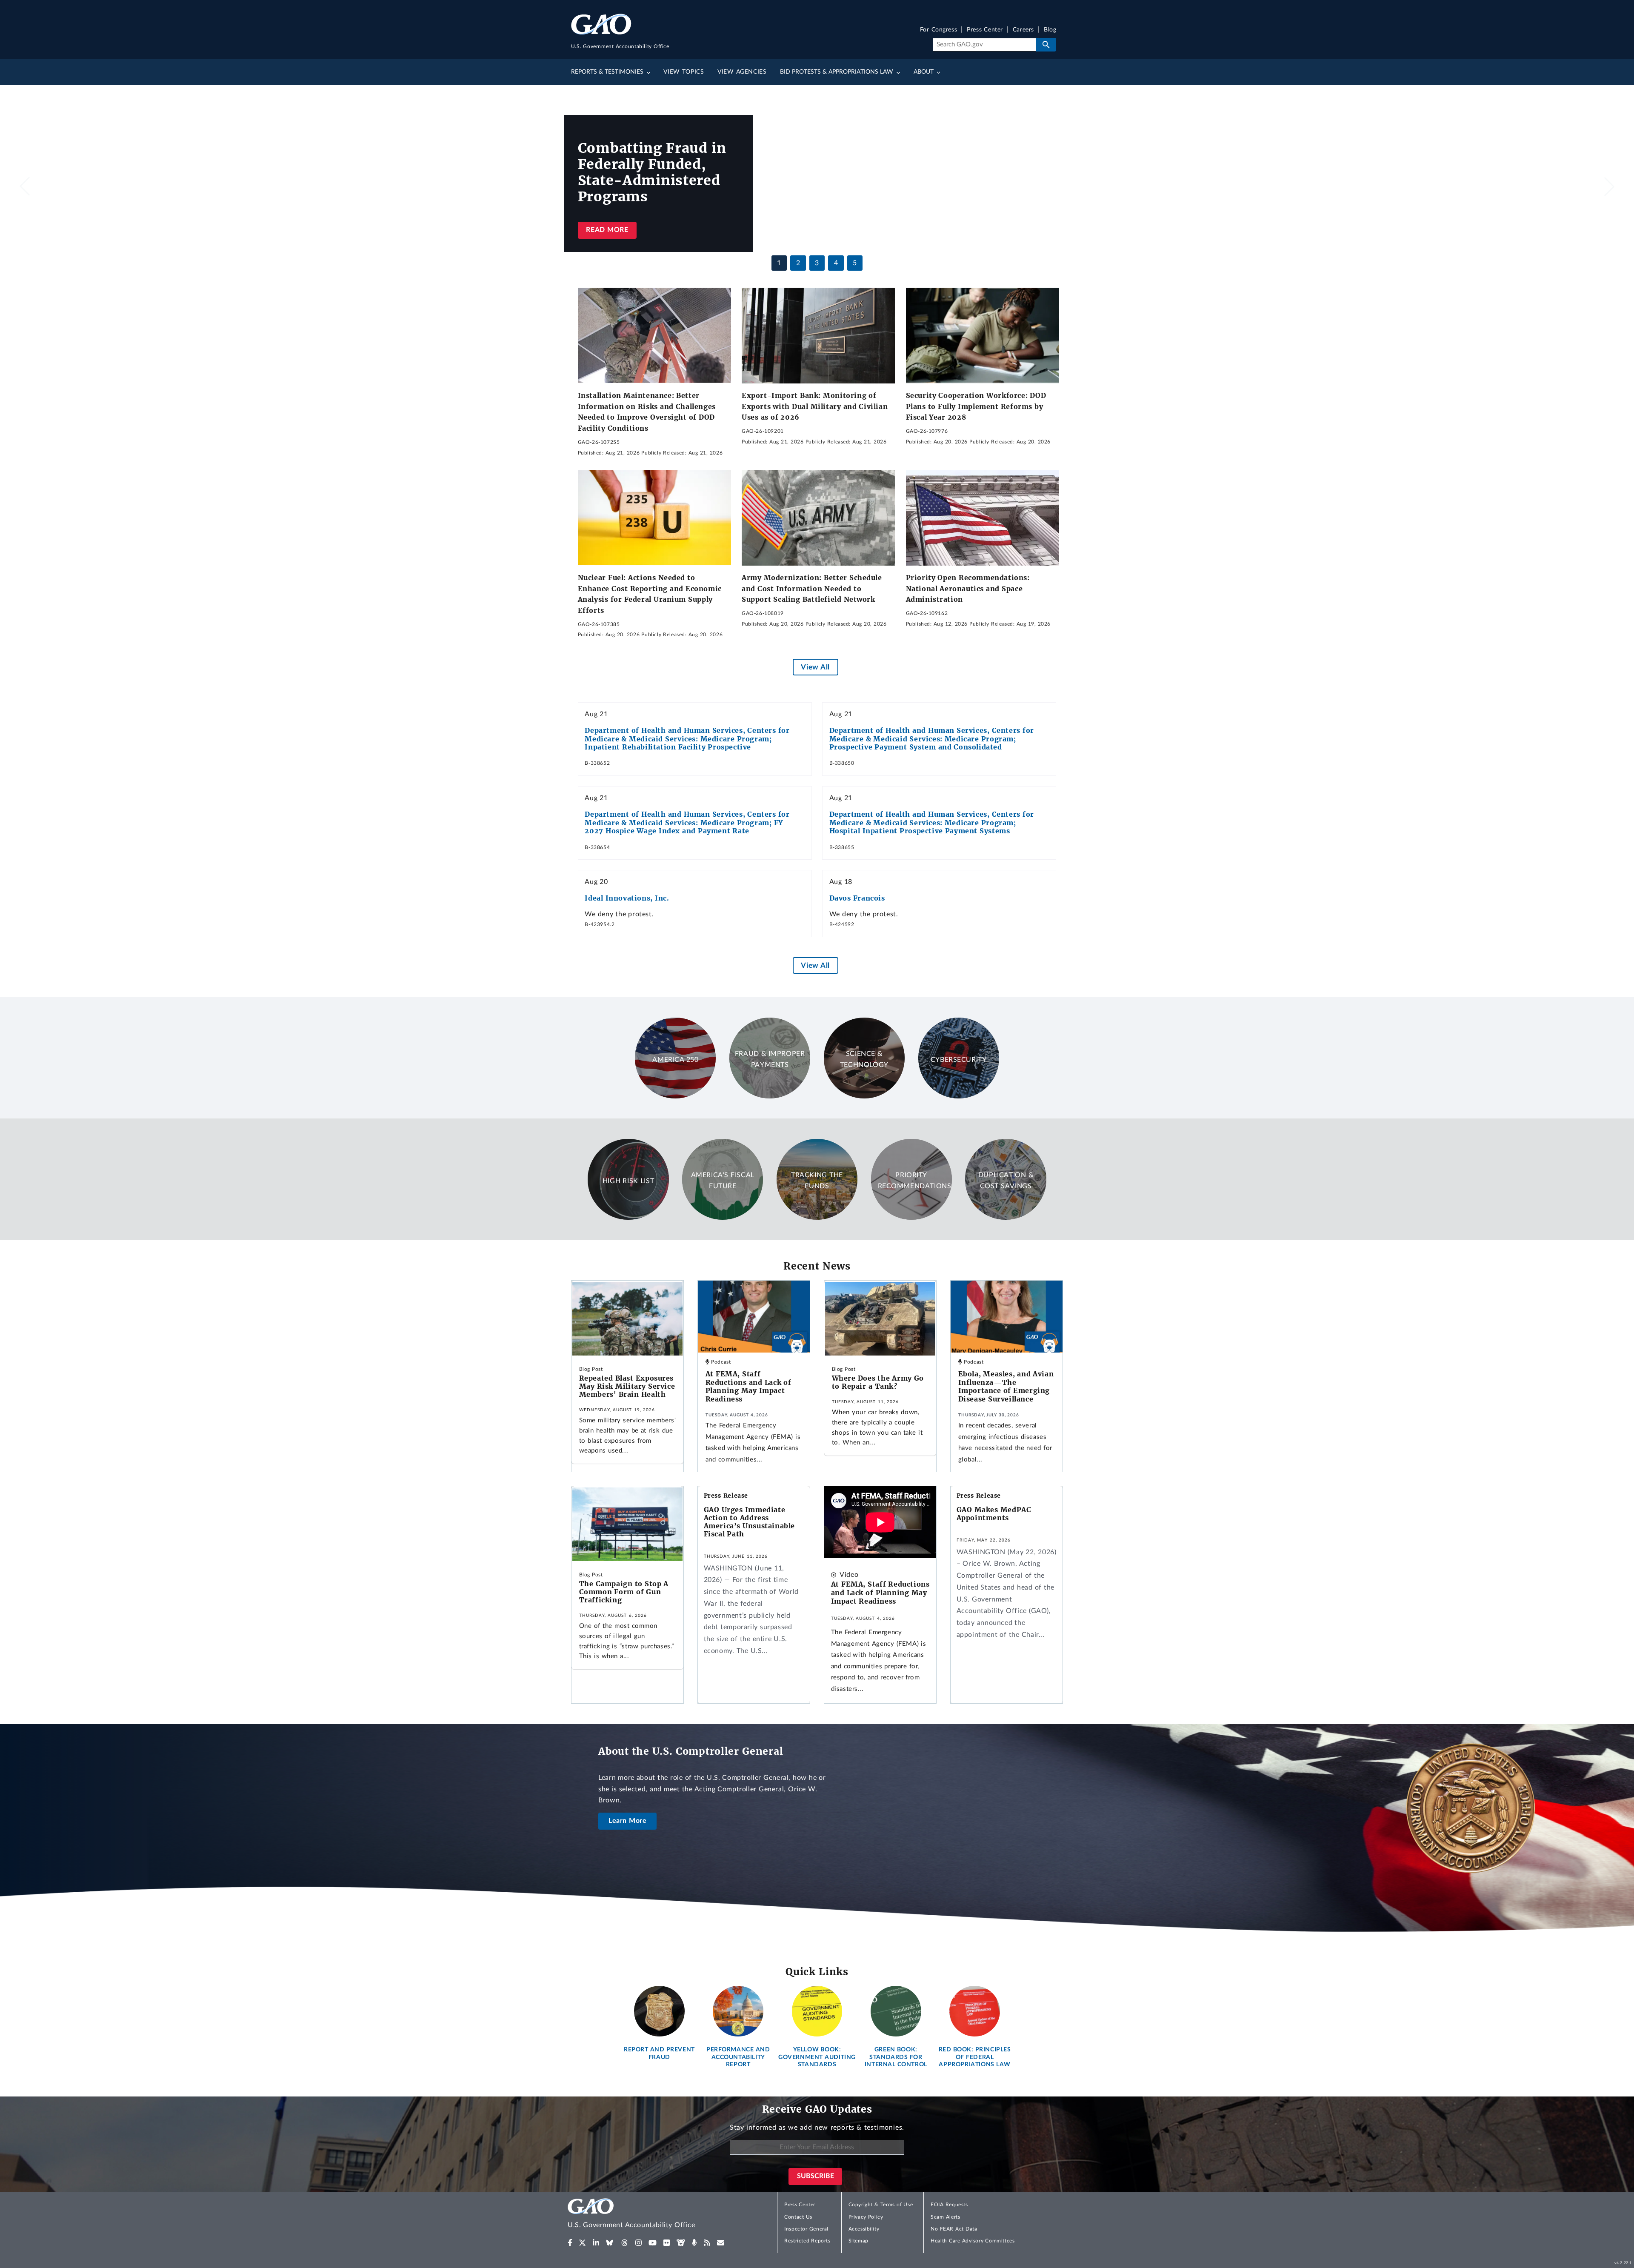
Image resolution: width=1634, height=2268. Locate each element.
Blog (1050, 30)
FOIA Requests (949, 2205)
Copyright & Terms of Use (881, 2205)
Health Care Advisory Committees (973, 2241)
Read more (607, 230)
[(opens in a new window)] (570, 2243)
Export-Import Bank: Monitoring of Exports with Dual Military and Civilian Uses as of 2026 (815, 406)
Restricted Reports (807, 2241)
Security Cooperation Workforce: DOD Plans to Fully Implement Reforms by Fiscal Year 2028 (976, 406)
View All (815, 667)
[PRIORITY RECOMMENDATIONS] (911, 1218)
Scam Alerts (945, 2217)
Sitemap (858, 2241)
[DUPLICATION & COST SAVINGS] (1006, 1218)
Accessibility (864, 2229)
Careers (1023, 30)
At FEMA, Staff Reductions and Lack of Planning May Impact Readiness (748, 1386)
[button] (1609, 186)
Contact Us (798, 2217)
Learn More (628, 1821)
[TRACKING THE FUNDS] (817, 1218)
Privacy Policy (866, 2217)
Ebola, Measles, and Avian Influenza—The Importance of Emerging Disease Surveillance (1006, 1386)
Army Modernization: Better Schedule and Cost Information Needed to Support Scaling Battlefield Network (812, 588)
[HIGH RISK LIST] (628, 1218)
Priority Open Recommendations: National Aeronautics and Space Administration (968, 588)
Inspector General (806, 2229)
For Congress (939, 30)
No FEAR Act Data (954, 2229)
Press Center (985, 30)
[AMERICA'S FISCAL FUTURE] (723, 1218)
